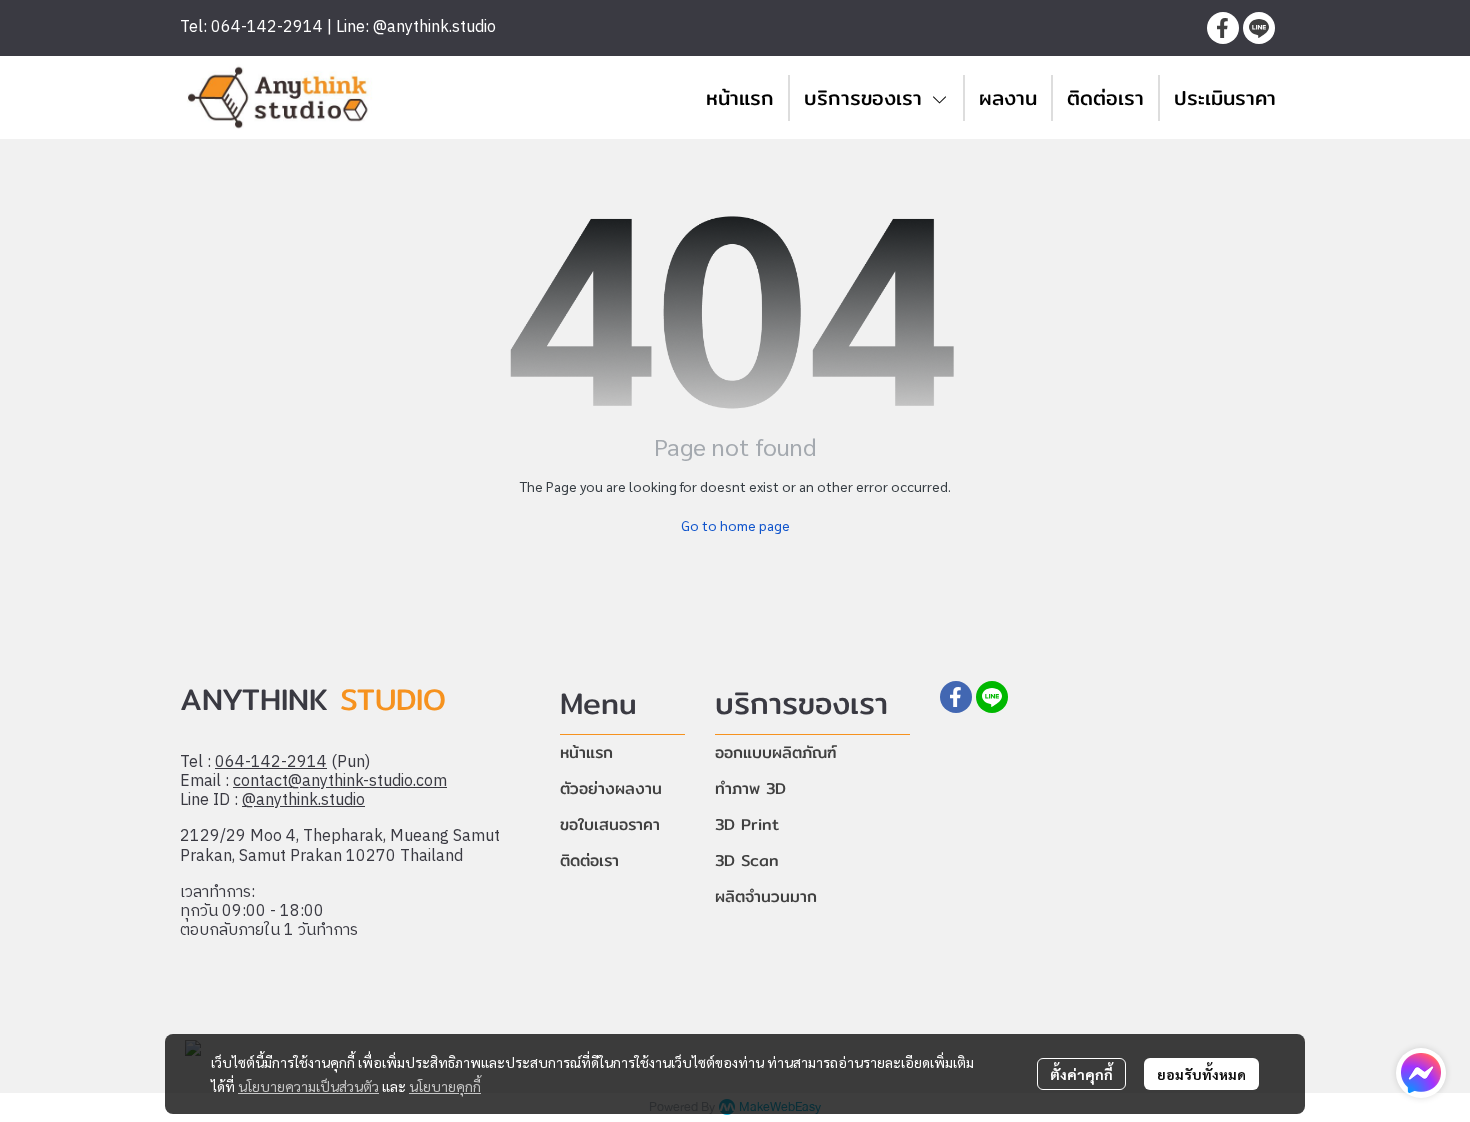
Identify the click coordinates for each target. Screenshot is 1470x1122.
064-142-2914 (271, 762)
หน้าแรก (586, 752)
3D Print (747, 824)
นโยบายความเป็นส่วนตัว (308, 1086)
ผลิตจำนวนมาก (766, 896)
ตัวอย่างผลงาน (611, 788)
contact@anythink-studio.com (340, 781)
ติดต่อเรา (589, 860)
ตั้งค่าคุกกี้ (1081, 1074)
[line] (1259, 28)
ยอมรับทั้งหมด (1201, 1074)
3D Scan (747, 860)
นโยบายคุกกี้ (445, 1086)
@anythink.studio (303, 800)
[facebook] (1223, 28)
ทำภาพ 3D (750, 788)
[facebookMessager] (1421, 1073)
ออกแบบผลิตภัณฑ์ (776, 752)
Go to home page (735, 525)
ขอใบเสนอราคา (610, 824)
